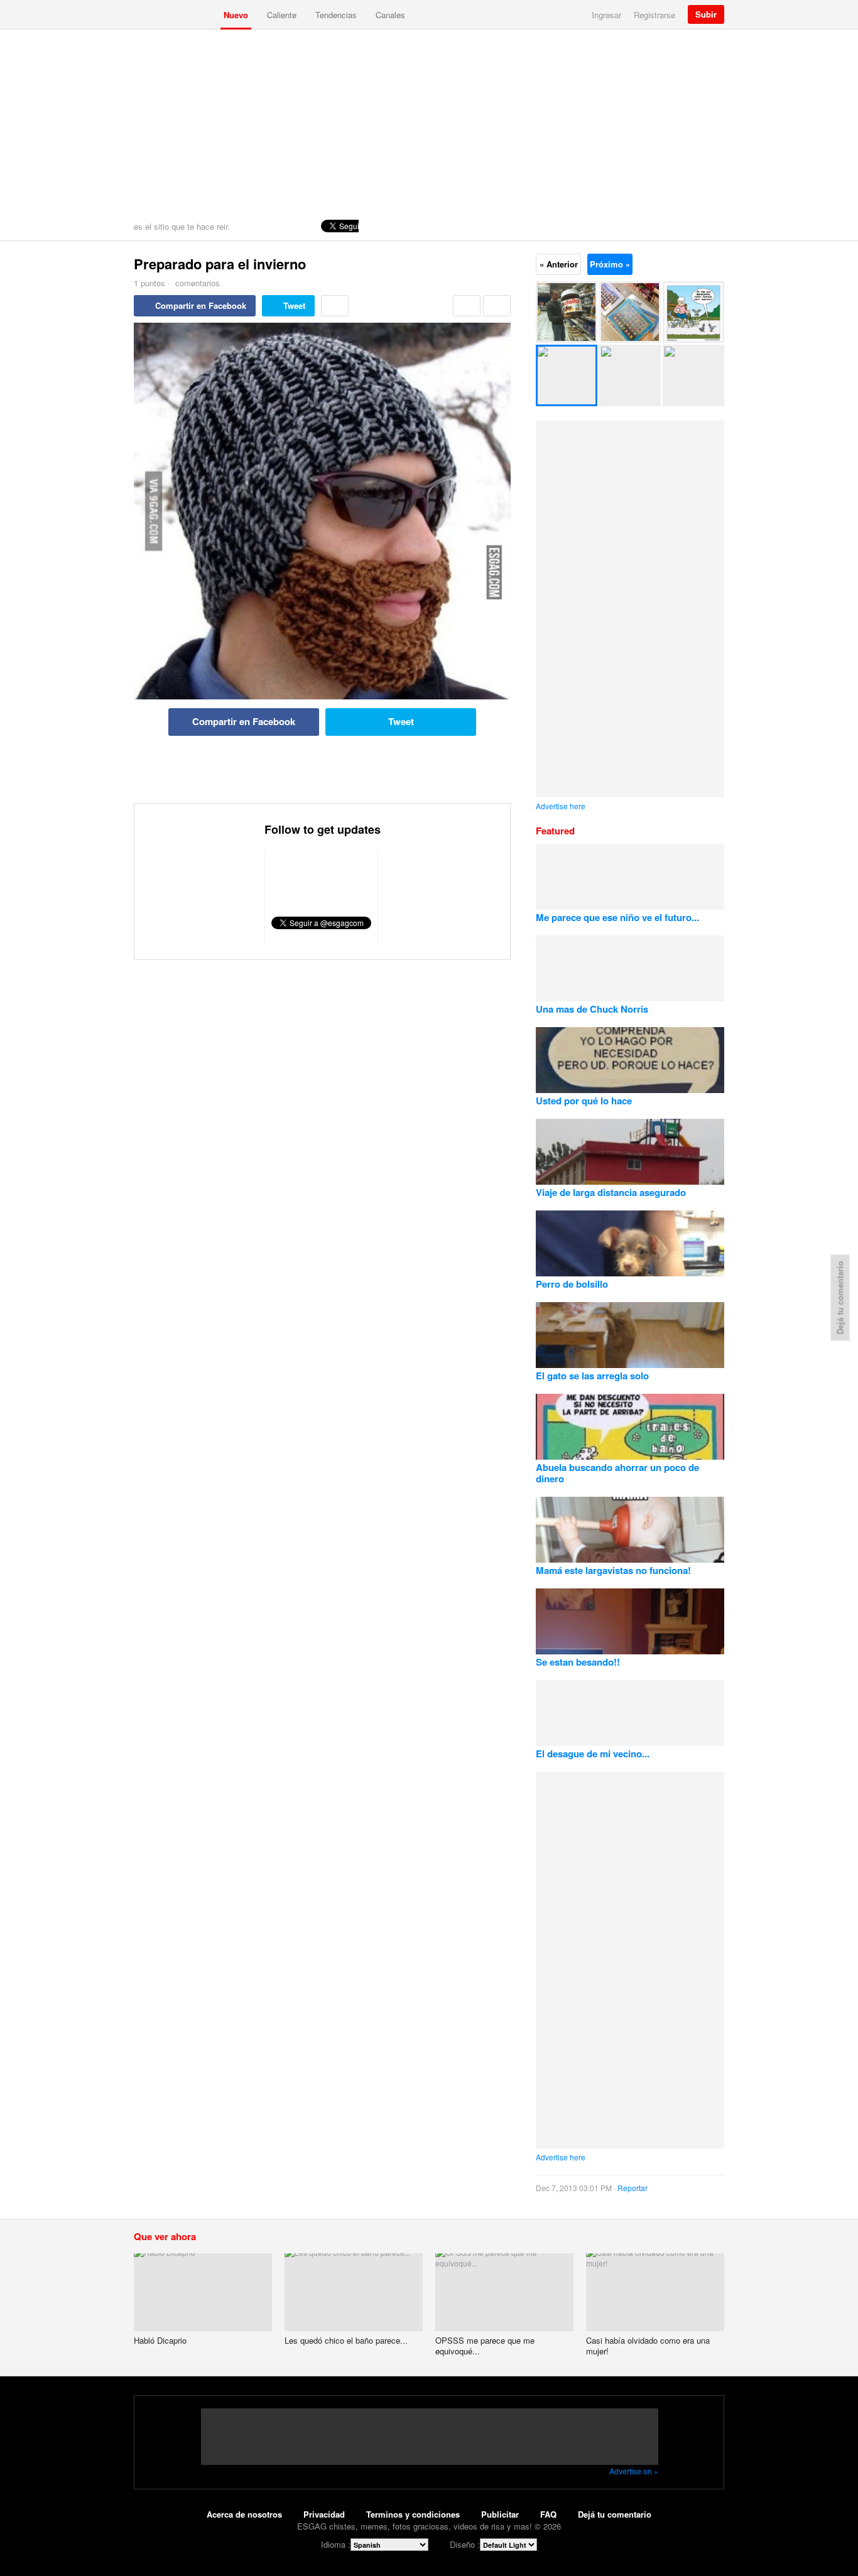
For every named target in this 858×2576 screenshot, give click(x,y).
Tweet (294, 305)
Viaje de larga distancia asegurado (611, 1192)
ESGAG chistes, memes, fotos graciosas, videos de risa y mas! (174, 14)
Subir (706, 14)
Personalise (712, 226)
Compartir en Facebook (201, 305)
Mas (335, 306)
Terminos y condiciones (413, 2514)
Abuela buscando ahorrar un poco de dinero (617, 1473)
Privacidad (324, 2514)
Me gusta (467, 306)
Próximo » (610, 264)
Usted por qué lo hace (584, 1101)
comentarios (196, 283)
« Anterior (559, 264)
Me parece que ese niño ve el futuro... (617, 917)
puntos (149, 283)
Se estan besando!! (578, 1662)
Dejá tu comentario (615, 2514)
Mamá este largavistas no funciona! (613, 1570)
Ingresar (606, 15)
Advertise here (561, 806)
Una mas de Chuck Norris (592, 1009)
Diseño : (465, 2544)
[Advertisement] (429, 124)
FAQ (548, 2514)
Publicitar (500, 2514)
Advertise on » (634, 2471)
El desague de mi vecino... (593, 1754)
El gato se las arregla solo (592, 1376)
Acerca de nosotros (244, 2514)
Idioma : (336, 2544)
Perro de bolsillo (572, 1284)
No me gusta (497, 306)
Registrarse (654, 15)
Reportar (633, 2188)
